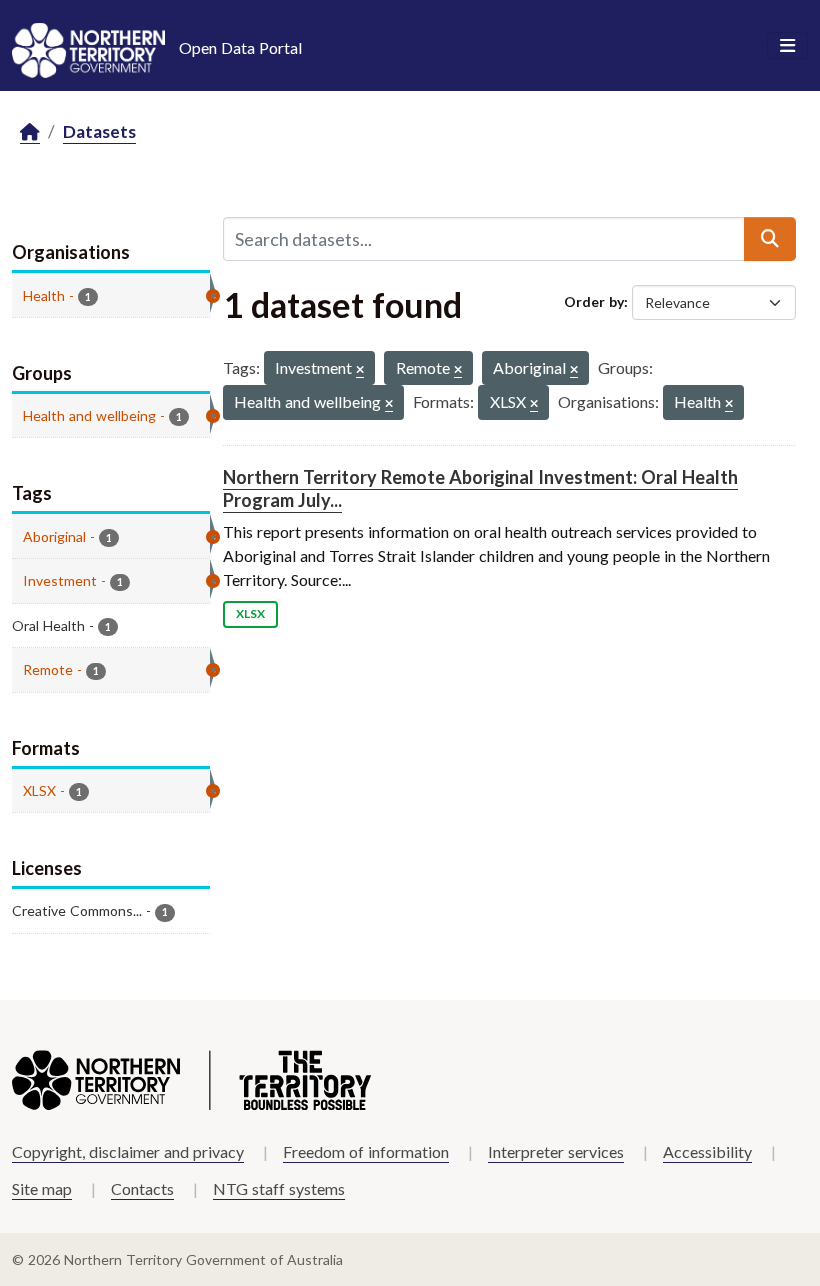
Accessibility (707, 1151)
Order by (594, 301)
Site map (42, 1188)
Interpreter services (556, 1151)
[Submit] (770, 239)
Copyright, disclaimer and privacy (128, 1151)
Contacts (142, 1188)
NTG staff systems (279, 1188)
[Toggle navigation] (787, 46)
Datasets (99, 131)
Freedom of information (366, 1151)
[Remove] (360, 370)
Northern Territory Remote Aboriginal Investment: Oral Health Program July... (480, 488)
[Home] (30, 132)
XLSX (250, 613)
